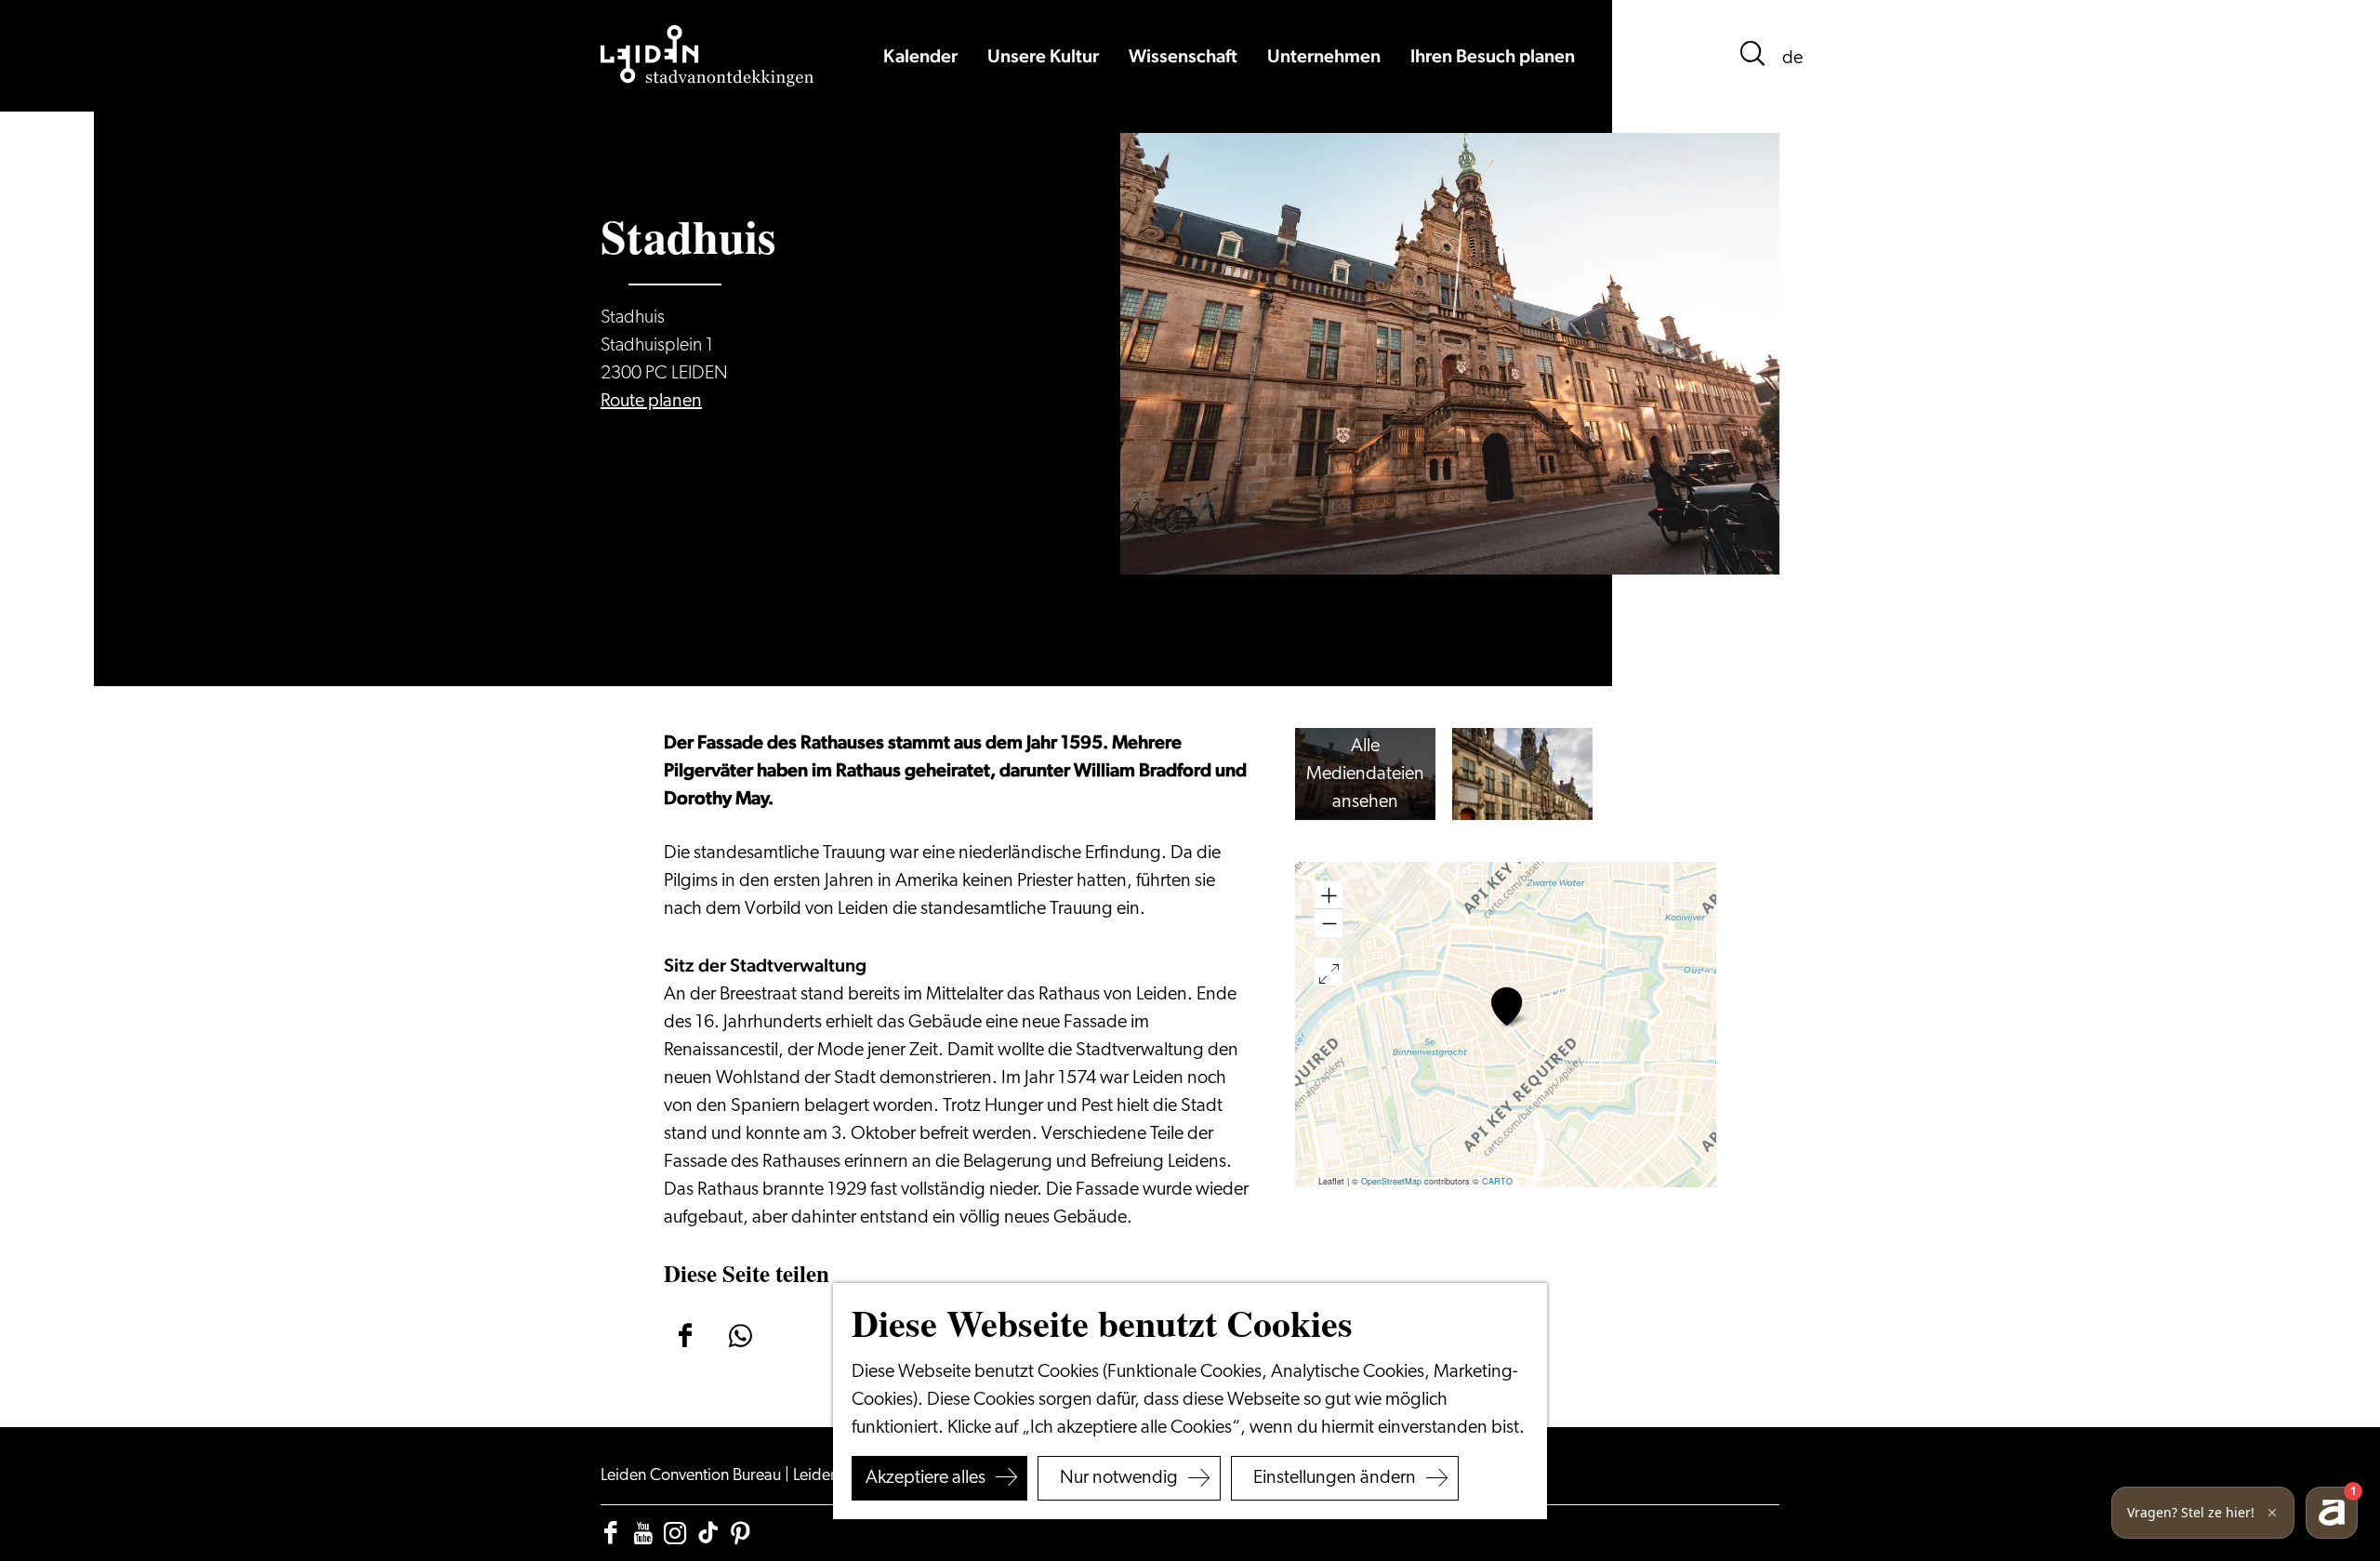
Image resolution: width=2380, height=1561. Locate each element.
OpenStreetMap (1391, 1181)
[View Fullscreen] (1329, 972)
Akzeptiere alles (926, 1478)
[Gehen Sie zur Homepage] (707, 56)
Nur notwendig (1119, 1478)
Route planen (651, 402)
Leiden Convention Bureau (693, 1476)
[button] (1507, 1006)
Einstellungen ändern (1335, 1478)
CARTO (1497, 1181)
